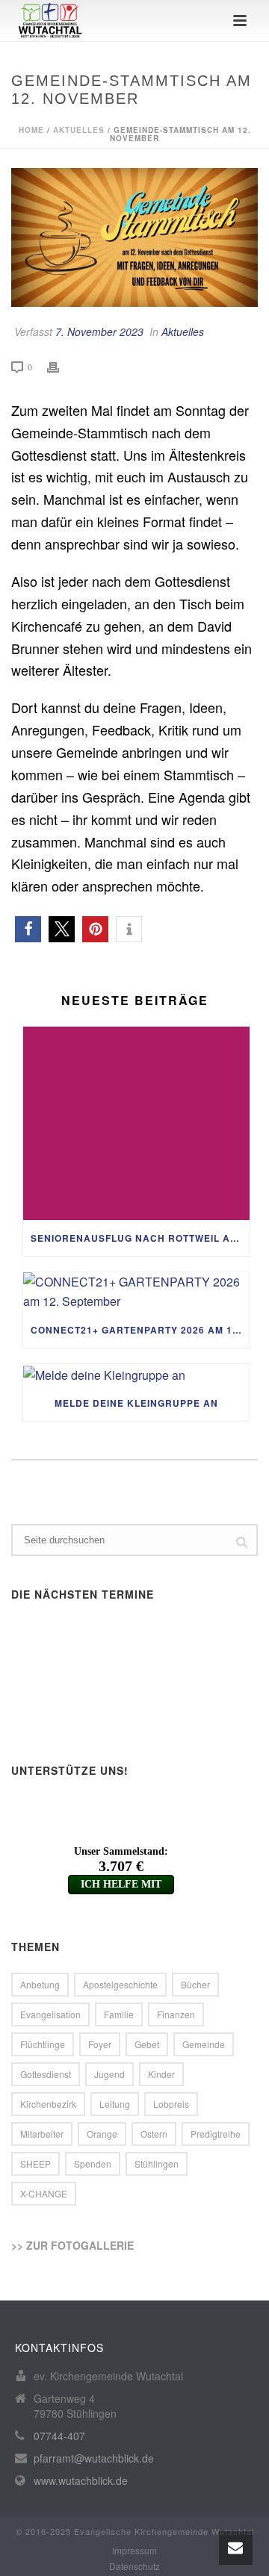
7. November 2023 (99, 332)
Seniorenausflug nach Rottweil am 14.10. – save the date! (140, 1238)
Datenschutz (134, 2566)
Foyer (100, 2044)
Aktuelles (79, 130)
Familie (119, 2014)
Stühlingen (157, 2163)
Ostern (154, 2134)
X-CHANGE (44, 2193)
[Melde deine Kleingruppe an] (136, 1375)
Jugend (109, 2074)
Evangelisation (50, 2014)
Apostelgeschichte (120, 1984)
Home (31, 130)
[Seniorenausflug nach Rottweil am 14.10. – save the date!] (136, 1123)
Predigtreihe (216, 2134)
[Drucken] (61, 366)
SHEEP (35, 2163)
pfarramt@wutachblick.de (94, 2458)
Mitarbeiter (42, 2134)
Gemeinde (204, 2044)
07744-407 (59, 2436)
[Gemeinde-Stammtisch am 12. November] (134, 237)
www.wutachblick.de (81, 2480)
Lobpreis (171, 2104)
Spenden (93, 2163)
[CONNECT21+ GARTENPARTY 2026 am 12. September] (136, 1292)
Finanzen (176, 2014)
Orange (102, 2134)
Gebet (147, 2044)
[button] (28, 929)
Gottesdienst (46, 2074)
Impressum (134, 2551)
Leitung (115, 2104)
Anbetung (40, 1984)
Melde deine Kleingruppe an (136, 1403)
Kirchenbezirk (48, 2104)
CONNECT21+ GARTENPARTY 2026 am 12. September (140, 1330)
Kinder (161, 2074)
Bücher (195, 1984)
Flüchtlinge (43, 2044)
